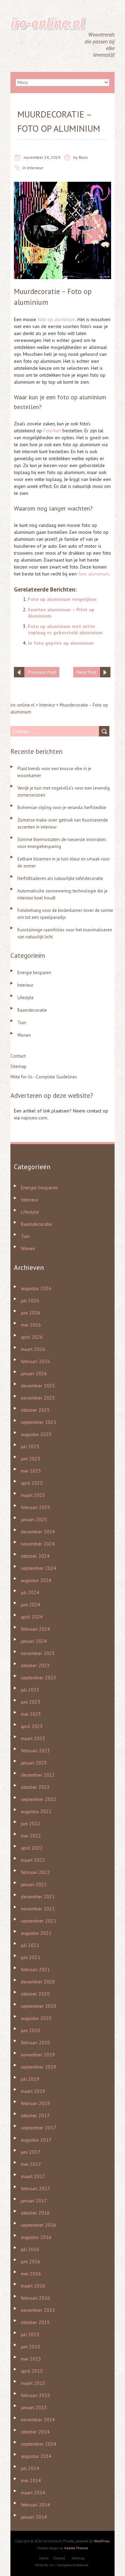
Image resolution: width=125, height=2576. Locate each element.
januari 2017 (34, 2201)
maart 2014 (33, 2493)
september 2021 (39, 1921)
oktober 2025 (35, 1410)
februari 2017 (35, 2188)
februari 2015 (35, 2395)
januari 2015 (34, 2407)
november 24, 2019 (42, 157)
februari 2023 (35, 1751)
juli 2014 (30, 2468)
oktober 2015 (35, 2322)
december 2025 (38, 1386)
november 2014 (38, 2420)
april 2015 (32, 2371)
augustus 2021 (36, 1933)
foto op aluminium (56, 319)
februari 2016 (35, 2298)
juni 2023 (31, 1702)
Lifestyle (26, 998)
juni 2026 (31, 1313)
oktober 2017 (35, 2116)
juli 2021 (30, 1945)
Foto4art (52, 431)
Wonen (24, 1035)
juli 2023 (30, 1690)
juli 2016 (30, 2249)
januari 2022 (34, 1884)
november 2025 (38, 1398)
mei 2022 (31, 1836)
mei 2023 (31, 1714)
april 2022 (32, 1848)
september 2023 (39, 1678)
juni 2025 (31, 1459)
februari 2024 (35, 1629)
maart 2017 (33, 2176)
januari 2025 (34, 1519)
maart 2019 (33, 2091)
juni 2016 (31, 2261)
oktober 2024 (35, 1556)
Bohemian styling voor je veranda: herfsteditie (62, 808)
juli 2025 (30, 1446)
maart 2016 (33, 2286)
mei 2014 (31, 2480)
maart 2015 (33, 2383)
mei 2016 (31, 2274)
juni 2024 (31, 1605)
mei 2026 (31, 1325)
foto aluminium (94, 574)
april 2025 (32, 1483)
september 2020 (39, 2006)
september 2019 (39, 2067)
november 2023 (38, 1653)
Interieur (35, 168)
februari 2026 (35, 1361)
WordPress (102, 2541)
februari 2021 (35, 1970)
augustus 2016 (36, 2237)
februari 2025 (35, 1507)
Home (44, 2558)
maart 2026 (33, 1349)
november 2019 (38, 2055)
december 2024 (38, 1532)
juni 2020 (31, 2030)
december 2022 (38, 1775)
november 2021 (38, 1909)
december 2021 (38, 1897)
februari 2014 (35, 2505)
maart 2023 (33, 1738)
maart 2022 (33, 1860)
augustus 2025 (36, 1434)
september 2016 (39, 2225)
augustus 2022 (36, 1811)
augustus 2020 (36, 2018)
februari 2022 (35, 1872)
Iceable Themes (76, 2548)
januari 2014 (34, 2517)
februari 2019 (35, 2103)
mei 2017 (31, 2164)
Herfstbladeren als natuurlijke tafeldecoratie (60, 878)
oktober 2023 (35, 1665)
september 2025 (39, 1422)
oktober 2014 (35, 2432)
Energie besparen (34, 973)
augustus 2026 (36, 1288)
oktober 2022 (35, 1787)
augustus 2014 (36, 2456)
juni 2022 (31, 1824)
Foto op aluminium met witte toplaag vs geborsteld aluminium (65, 629)
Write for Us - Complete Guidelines (44, 1077)
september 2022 (39, 1799)
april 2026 (32, 1337)
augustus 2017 (36, 2140)
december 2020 (38, 1982)
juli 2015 (30, 2334)
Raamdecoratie (32, 1010)
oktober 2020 (35, 1994)
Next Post (87, 672)
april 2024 (32, 1617)
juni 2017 (31, 2152)
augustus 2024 (36, 1580)
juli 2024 (30, 1592)
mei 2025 (31, 1471)
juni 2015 (31, 2347)
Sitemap (18, 1066)
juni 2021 (31, 1957)
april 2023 (32, 1726)
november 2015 (38, 2310)
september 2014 (39, 2444)
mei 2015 (31, 2359)
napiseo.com (34, 1118)
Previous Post (42, 672)
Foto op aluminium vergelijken (62, 599)
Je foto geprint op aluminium (61, 643)
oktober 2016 (35, 2213)
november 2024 (38, 1544)
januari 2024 (34, 1641)
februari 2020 (35, 2043)
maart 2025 (33, 1495)
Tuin (22, 1023)
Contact (18, 1056)
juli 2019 (30, 2079)
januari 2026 (34, 1373)
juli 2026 (30, 1301)
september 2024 (39, 1568)
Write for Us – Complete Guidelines (62, 2565)
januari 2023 (34, 1763)
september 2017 (39, 2128)
